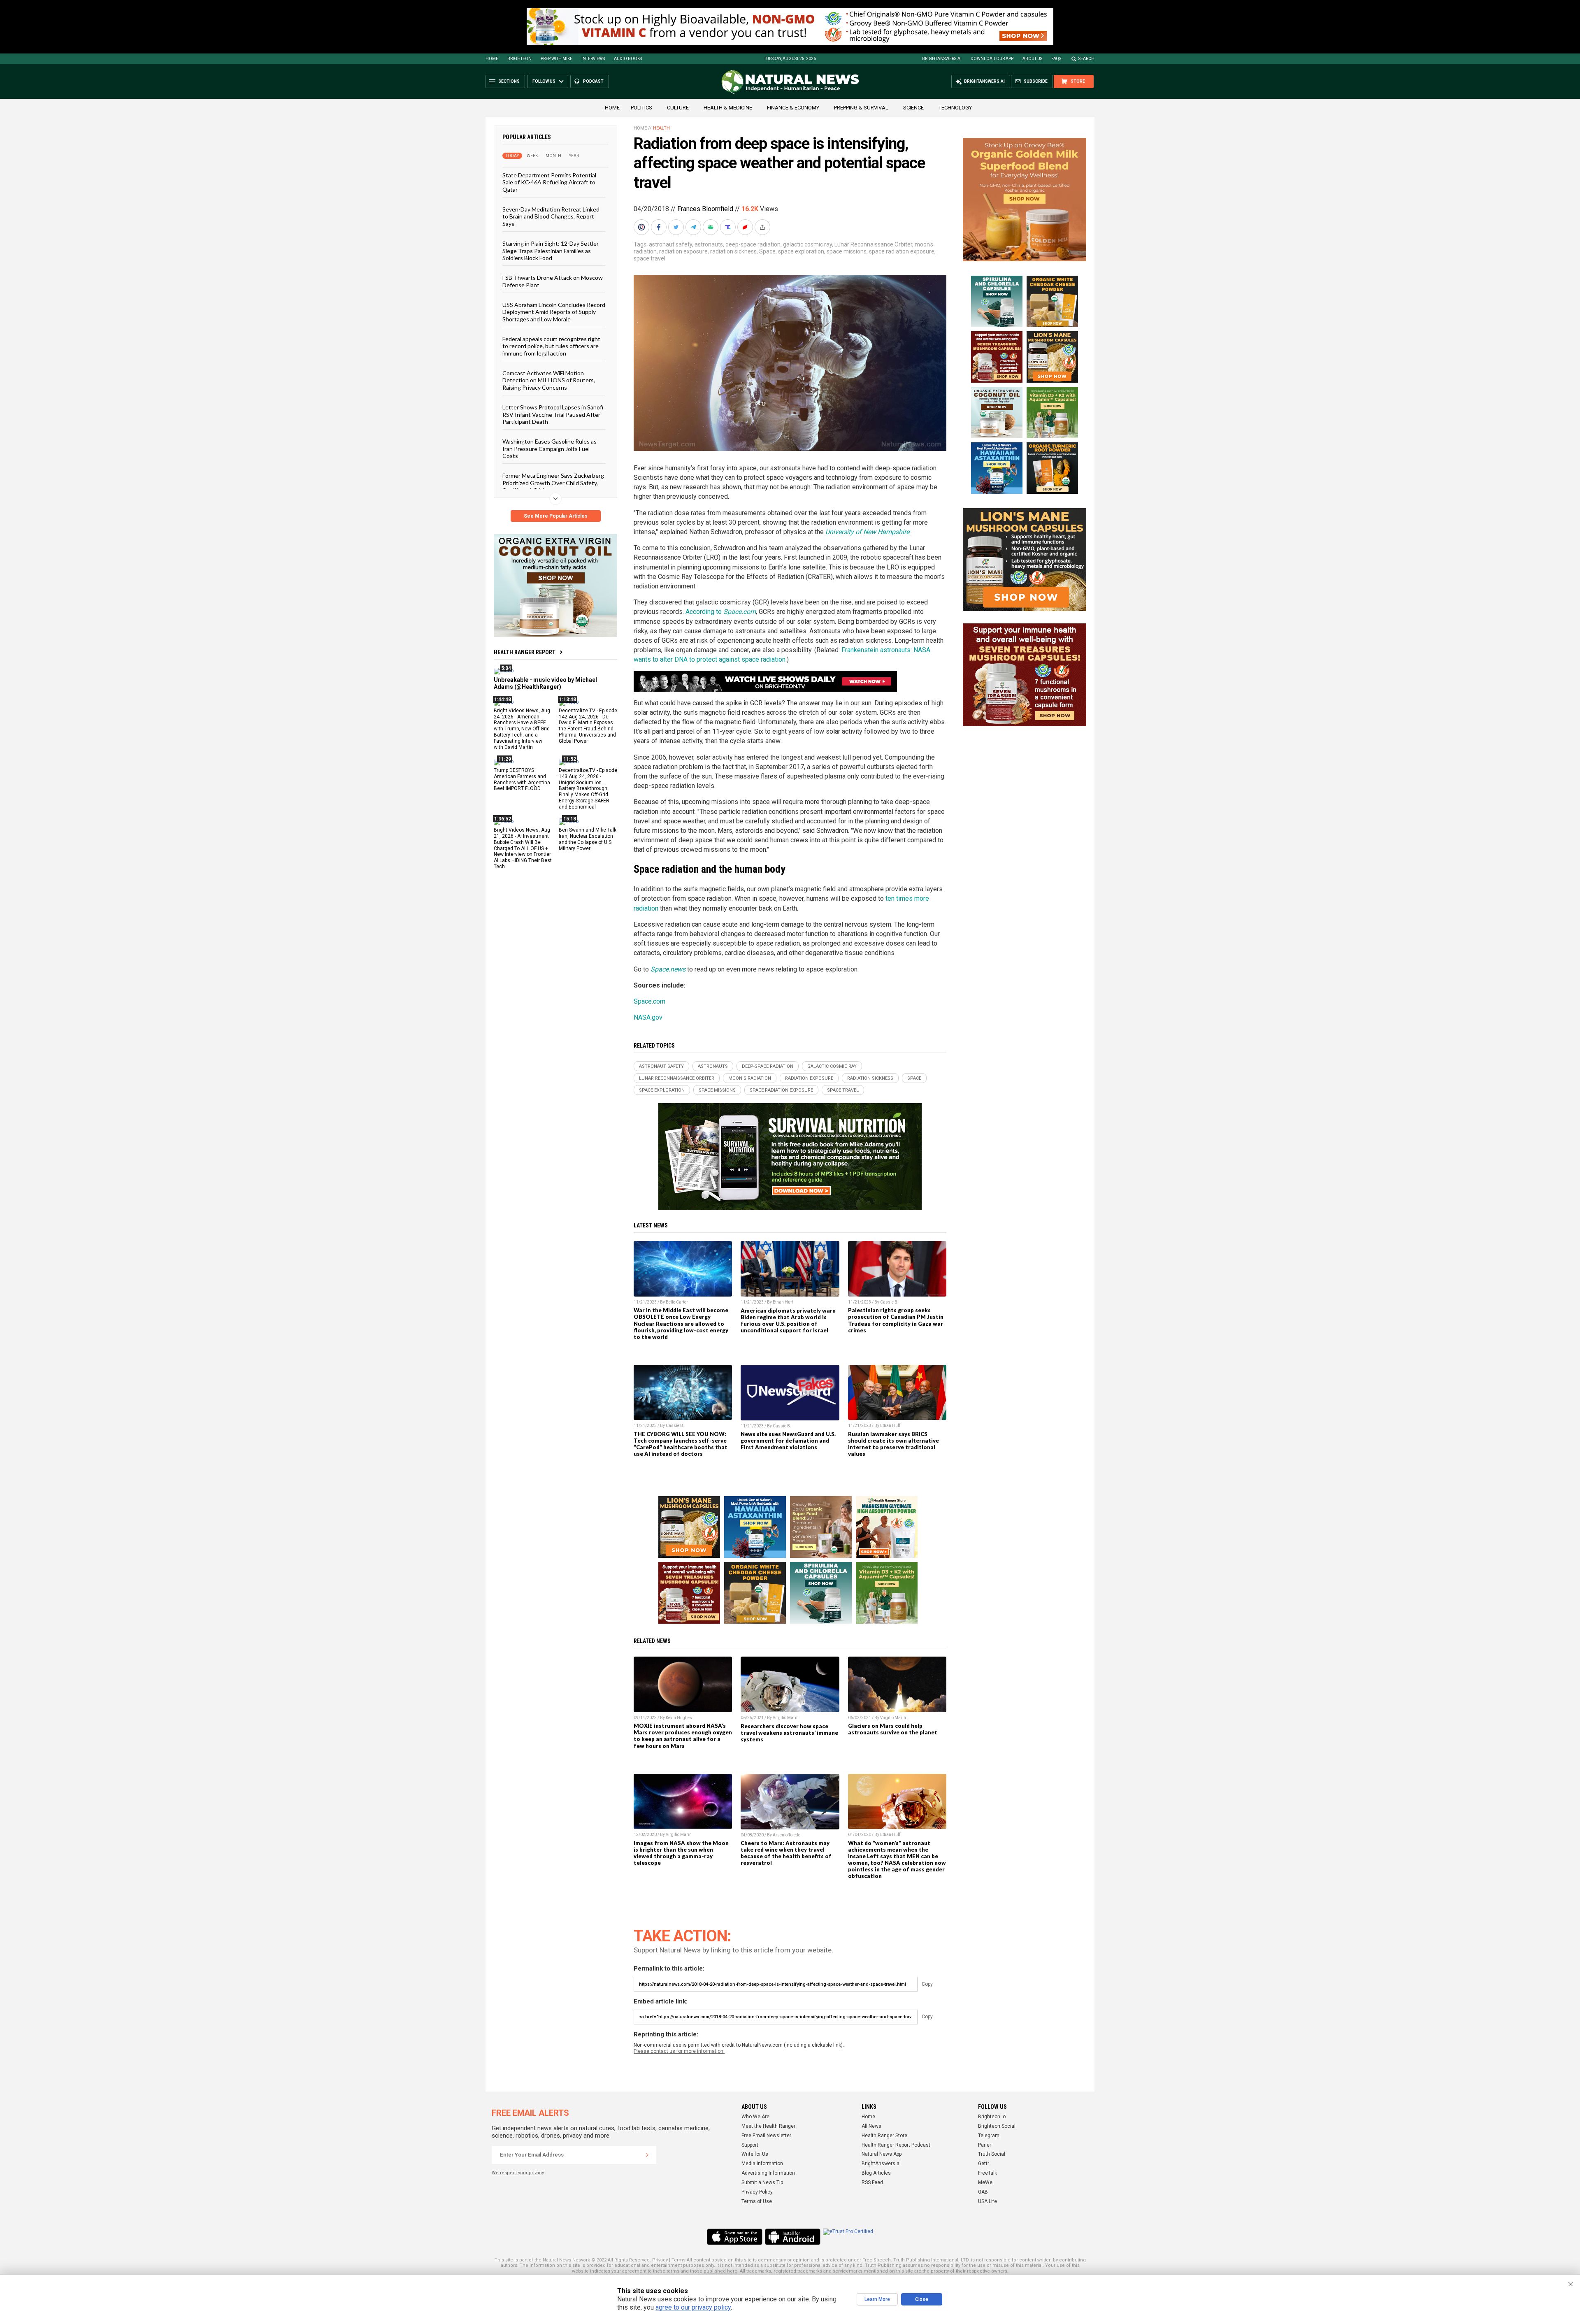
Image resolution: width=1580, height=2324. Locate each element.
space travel (649, 258)
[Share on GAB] (711, 227)
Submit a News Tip (762, 2182)
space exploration (801, 251)
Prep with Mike (556, 59)
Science (913, 108)
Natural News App (882, 2154)
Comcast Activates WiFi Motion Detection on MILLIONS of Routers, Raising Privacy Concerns (549, 380)
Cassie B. (889, 1302)
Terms (678, 2260)
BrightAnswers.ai (942, 59)
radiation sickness (733, 251)
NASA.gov (648, 1017)
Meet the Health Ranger (768, 2126)
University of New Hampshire (867, 532)
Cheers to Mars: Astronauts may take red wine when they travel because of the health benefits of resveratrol (786, 1853)
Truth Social (992, 2154)
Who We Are (755, 2117)
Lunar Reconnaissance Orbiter (873, 244)
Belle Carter (677, 1302)
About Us (1032, 59)
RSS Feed (872, 2182)
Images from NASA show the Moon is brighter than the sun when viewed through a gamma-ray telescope (681, 1853)
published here (720, 2271)
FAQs (1056, 59)
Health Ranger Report (525, 652)
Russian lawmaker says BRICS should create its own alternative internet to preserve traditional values (893, 1444)
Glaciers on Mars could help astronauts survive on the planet (893, 1729)
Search (1086, 59)
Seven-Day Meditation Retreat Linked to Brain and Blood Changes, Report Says (551, 216)
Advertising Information (768, 2173)
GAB (983, 2192)
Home (492, 59)
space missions (847, 251)
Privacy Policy (757, 2192)
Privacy (660, 2260)
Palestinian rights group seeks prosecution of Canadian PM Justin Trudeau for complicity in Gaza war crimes (896, 1320)
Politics (641, 108)
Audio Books (628, 59)
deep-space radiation (753, 244)
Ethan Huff (783, 1302)
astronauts (709, 244)
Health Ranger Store (884, 2136)
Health (661, 128)
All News (871, 2126)
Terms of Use (757, 2201)
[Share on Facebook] (660, 227)
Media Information (762, 2164)
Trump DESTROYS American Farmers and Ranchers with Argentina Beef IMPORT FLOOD (522, 779)
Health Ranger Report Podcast (896, 2145)
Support (750, 2145)
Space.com (649, 1001)
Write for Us (755, 2154)
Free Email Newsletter (766, 2136)
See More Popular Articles (556, 516)
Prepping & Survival (861, 108)
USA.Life (987, 2201)
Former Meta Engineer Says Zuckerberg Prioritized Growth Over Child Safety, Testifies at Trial (553, 483)
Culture (678, 108)
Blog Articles (876, 2173)
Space (767, 251)
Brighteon (519, 59)
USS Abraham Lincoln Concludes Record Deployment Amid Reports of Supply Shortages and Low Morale (554, 312)
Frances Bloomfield (705, 209)
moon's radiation (750, 1078)
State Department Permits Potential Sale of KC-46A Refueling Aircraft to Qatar (549, 182)
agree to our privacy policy (693, 2307)
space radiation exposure (902, 251)
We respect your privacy (518, 2173)
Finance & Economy (793, 108)
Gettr (984, 2164)
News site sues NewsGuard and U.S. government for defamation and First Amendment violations (788, 1441)
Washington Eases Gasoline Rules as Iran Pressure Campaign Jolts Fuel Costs (550, 449)
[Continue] (647, 2155)
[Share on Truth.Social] (729, 227)
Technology (955, 108)
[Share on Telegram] (694, 227)
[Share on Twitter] (677, 227)
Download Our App (992, 59)
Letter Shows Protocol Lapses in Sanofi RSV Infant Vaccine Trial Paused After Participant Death (553, 414)
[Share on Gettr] (746, 227)
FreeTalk (987, 2173)
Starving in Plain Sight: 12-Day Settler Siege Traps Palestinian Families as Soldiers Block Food (551, 251)
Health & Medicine (728, 108)
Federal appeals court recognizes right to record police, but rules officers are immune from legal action (551, 346)
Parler (985, 2145)
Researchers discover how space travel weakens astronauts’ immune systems (789, 1733)
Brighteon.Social (997, 2126)
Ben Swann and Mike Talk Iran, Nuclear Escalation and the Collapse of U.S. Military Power (588, 839)
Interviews (593, 59)
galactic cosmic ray (807, 244)
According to (721, 612)
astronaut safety (670, 244)
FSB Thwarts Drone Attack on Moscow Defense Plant (553, 281)
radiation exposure (683, 251)
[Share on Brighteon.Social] (642, 227)
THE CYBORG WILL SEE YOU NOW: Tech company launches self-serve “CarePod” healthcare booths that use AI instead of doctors (681, 1444)
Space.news (668, 969)
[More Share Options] (763, 227)
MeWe (985, 2182)
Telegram (989, 2136)
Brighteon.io (992, 2117)
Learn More (877, 2299)
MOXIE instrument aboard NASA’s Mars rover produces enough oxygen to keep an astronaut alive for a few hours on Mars (683, 1736)
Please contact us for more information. (679, 2051)
